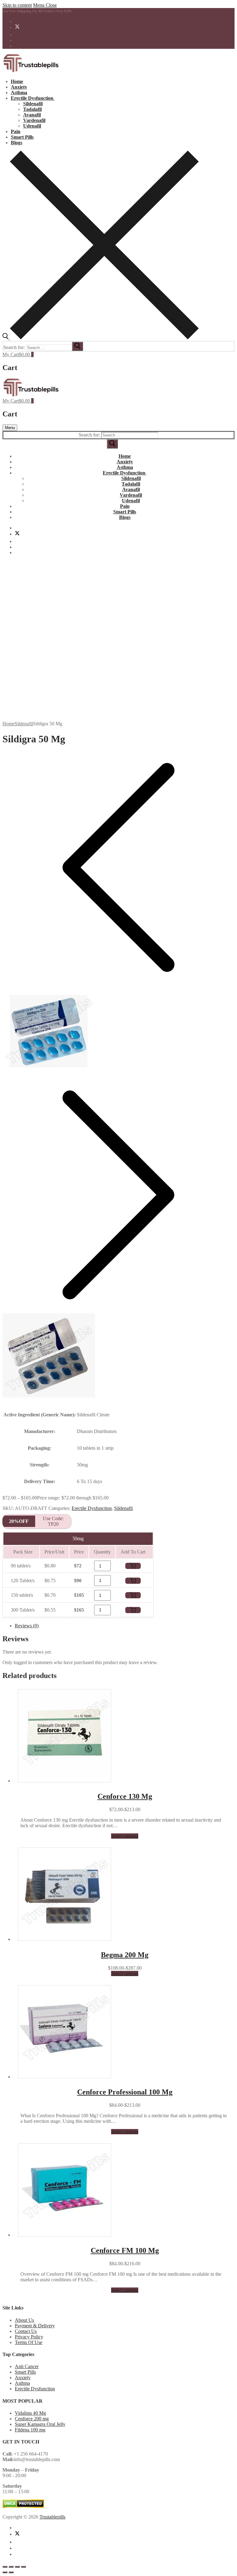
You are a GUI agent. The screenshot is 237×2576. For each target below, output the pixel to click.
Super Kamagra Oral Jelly (40, 2424)
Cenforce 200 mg (32, 2419)
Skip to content (17, 5)
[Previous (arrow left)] (5, 2572)
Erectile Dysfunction (92, 1508)
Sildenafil (24, 724)
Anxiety (23, 2378)
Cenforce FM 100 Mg (125, 2250)
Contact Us (26, 2331)
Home (8, 724)
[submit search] (77, 346)
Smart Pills (25, 2372)
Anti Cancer (27, 2366)
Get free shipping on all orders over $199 (37, 11)
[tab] (125, 1626)
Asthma (22, 2383)
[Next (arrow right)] (11, 2572)
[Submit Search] (112, 444)
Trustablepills (52, 2517)
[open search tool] (101, 338)
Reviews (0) (27, 1626)
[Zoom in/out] (5, 2567)
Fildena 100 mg (30, 2430)
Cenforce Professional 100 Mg (125, 2092)
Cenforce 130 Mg (125, 1796)
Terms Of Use (29, 2342)
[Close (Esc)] (23, 2567)
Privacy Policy (29, 2337)
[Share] (17, 2567)
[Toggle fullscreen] (11, 2567)
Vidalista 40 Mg (30, 2413)
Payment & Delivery (35, 2326)
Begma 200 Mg (125, 1955)
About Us (24, 2320)
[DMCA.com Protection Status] (23, 2506)
